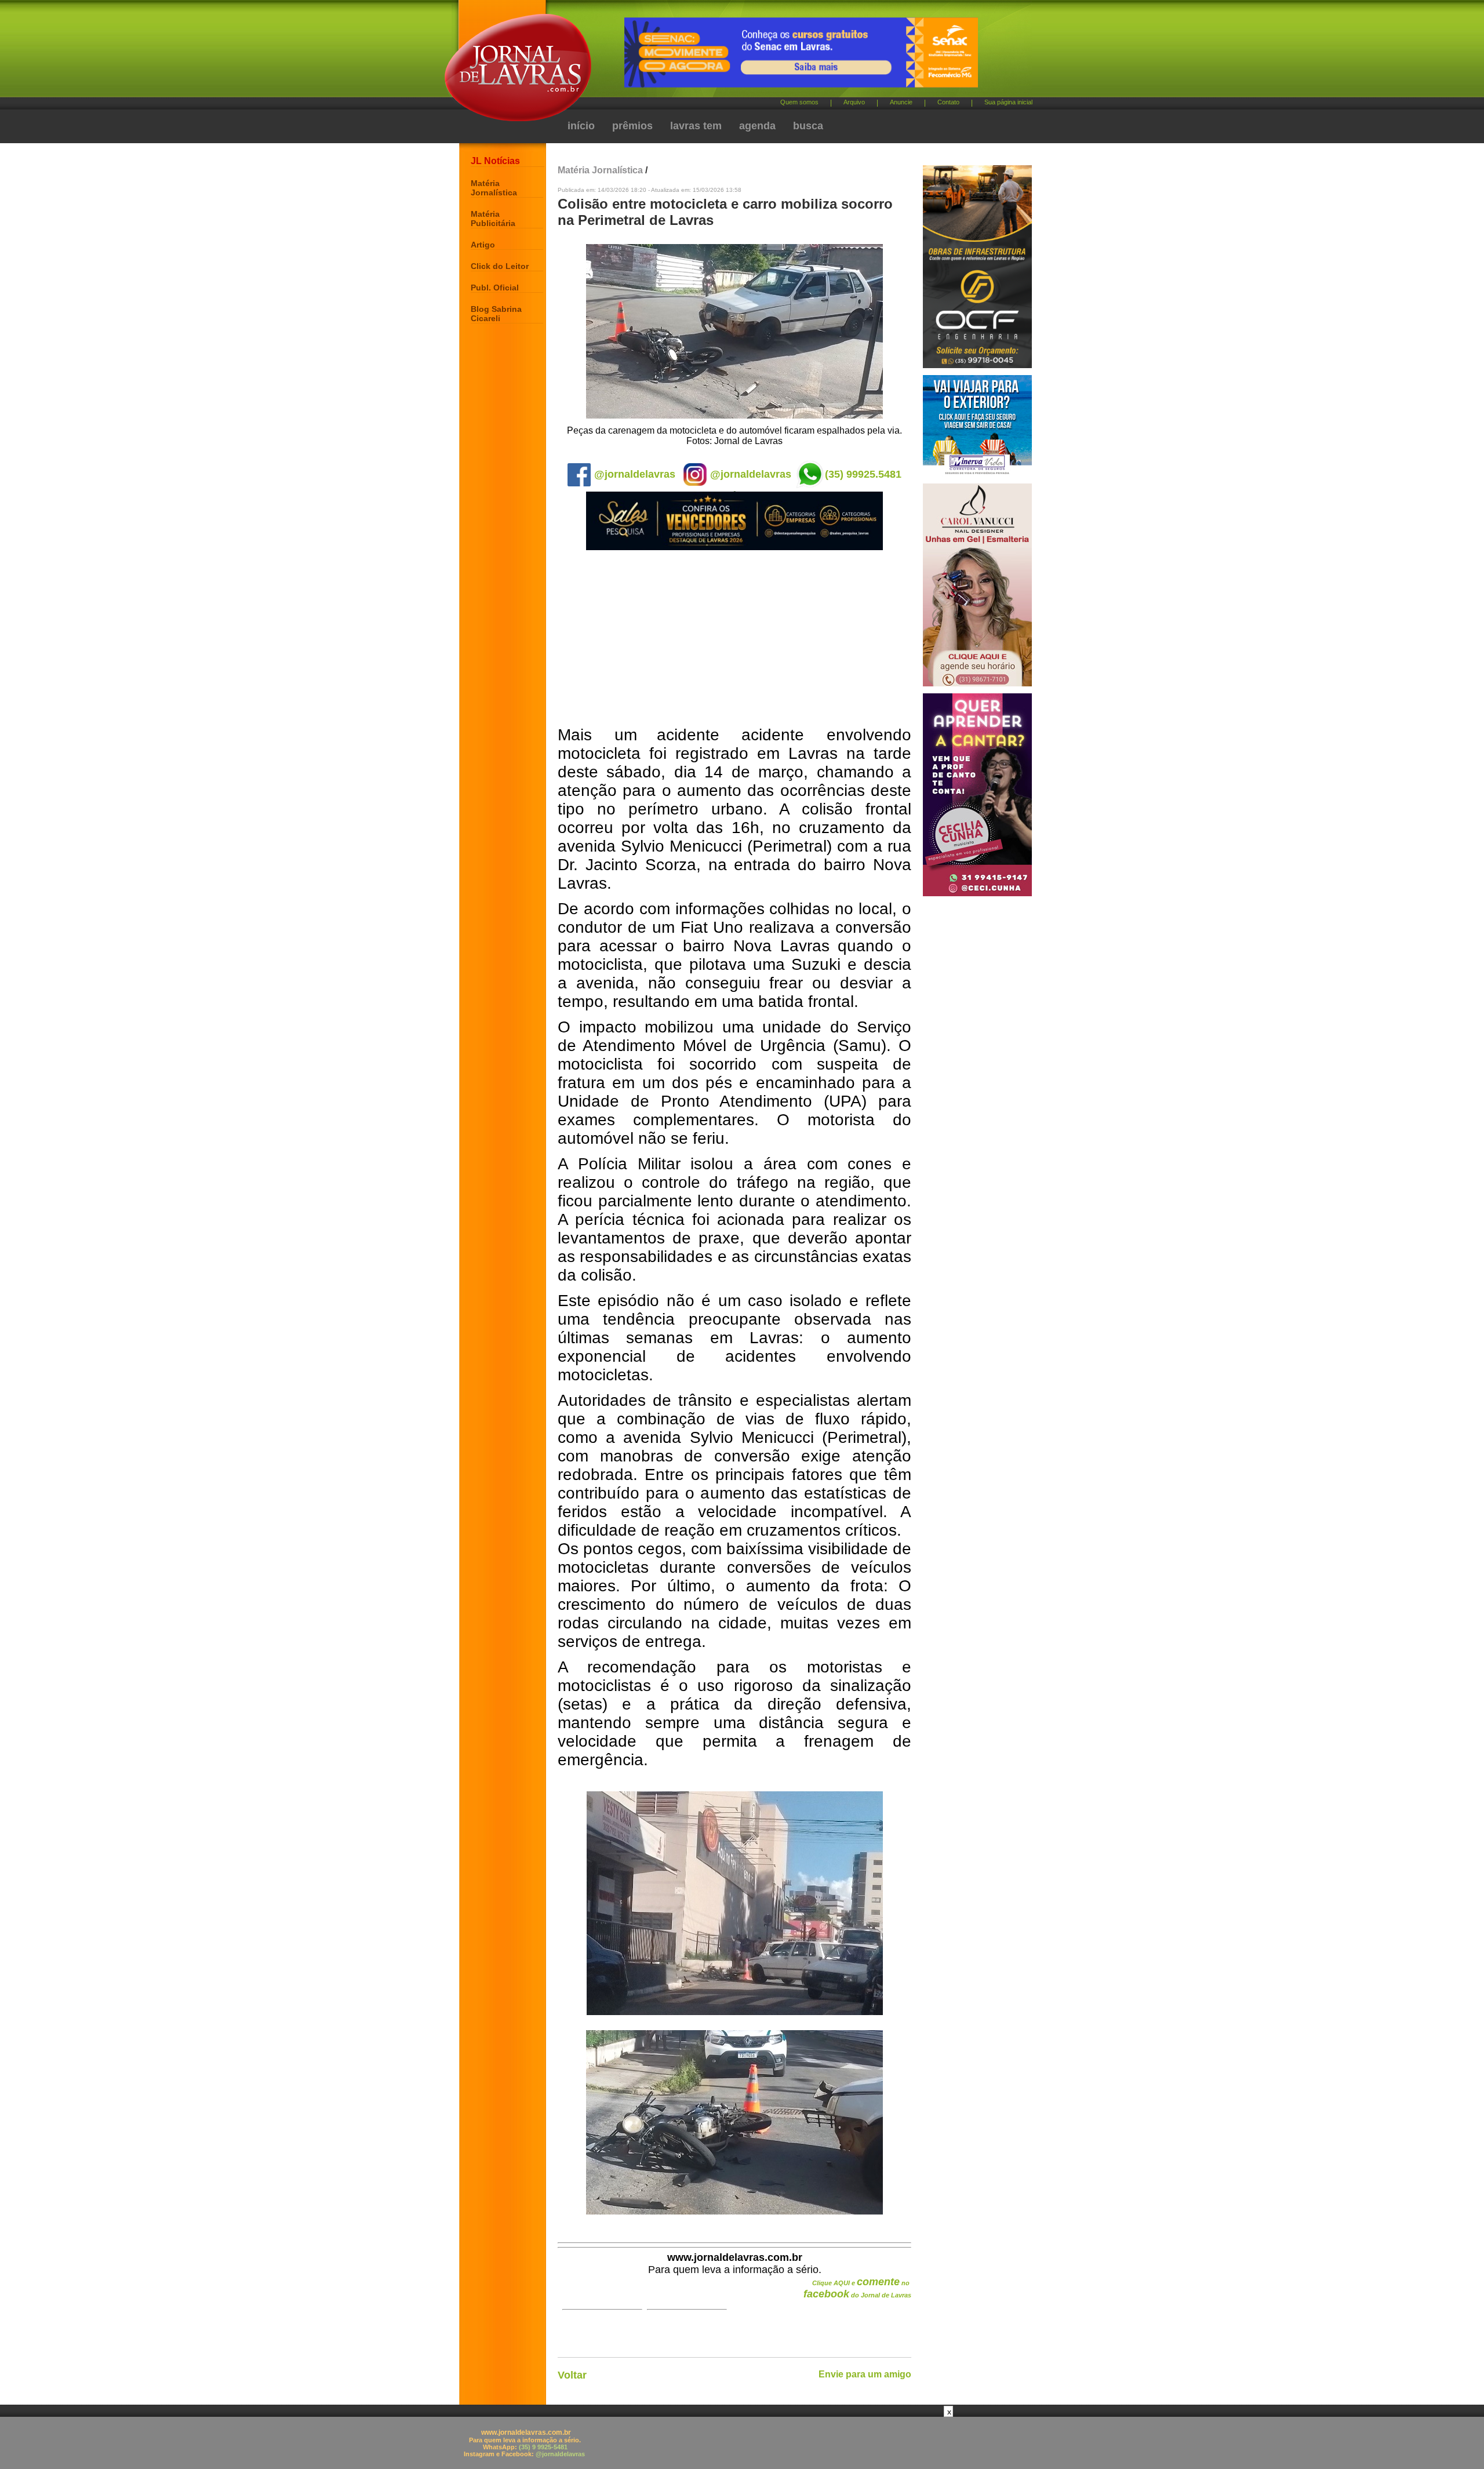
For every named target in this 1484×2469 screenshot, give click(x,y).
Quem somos (799, 102)
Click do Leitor (500, 266)
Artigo (483, 245)
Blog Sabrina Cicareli (496, 314)
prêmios (632, 126)
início (581, 126)
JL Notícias (495, 161)
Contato (948, 102)
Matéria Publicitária (493, 219)
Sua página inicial (1008, 102)
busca (808, 126)
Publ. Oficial (495, 288)
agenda (757, 126)
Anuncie (901, 102)
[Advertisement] (734, 639)
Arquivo (854, 102)
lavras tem (696, 126)
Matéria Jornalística (494, 188)
